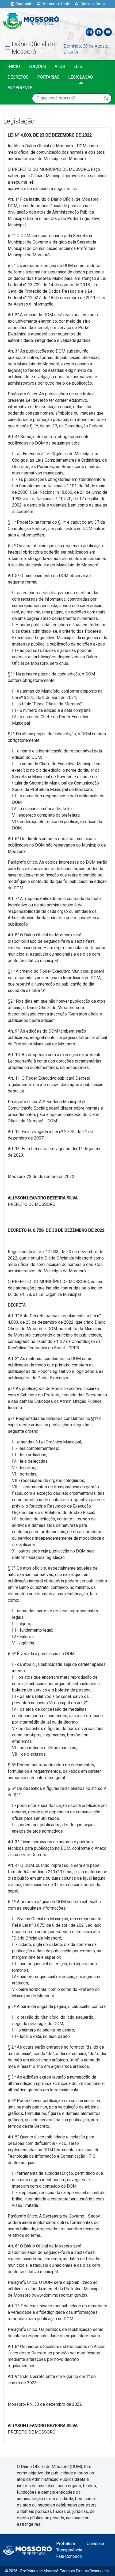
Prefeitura (66, 2544)
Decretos (18, 77)
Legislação (81, 77)
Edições (37, 66)
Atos (60, 66)
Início (14, 66)
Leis (78, 66)
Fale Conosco (69, 2556)
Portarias (48, 77)
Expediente (20, 88)
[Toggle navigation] (108, 20)
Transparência (69, 2550)
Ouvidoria (95, 2544)
